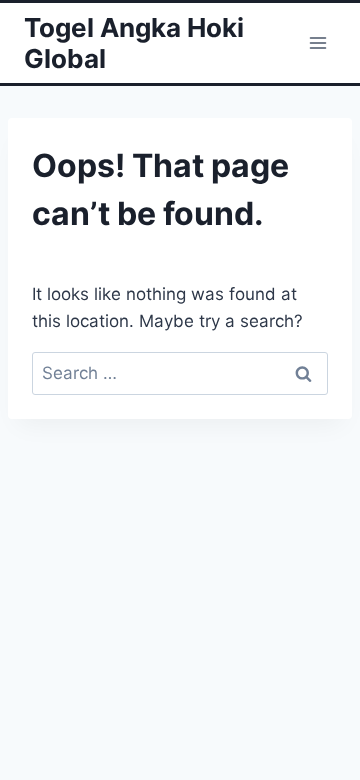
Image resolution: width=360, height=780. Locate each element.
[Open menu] (317, 42)
